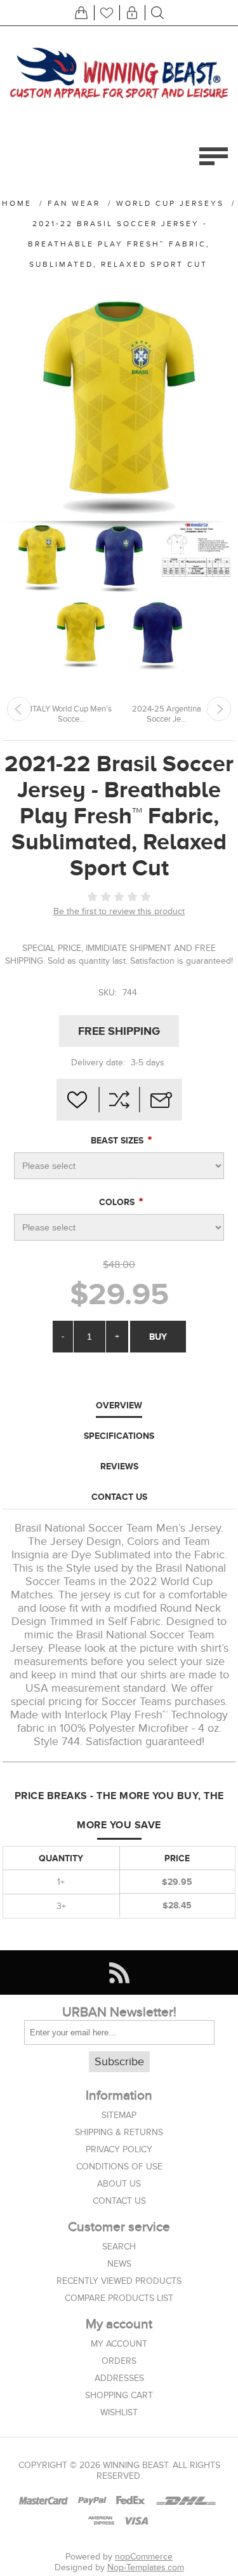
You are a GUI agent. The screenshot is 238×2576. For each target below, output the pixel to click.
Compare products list (119, 2298)
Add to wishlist (77, 1100)
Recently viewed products (119, 2281)
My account (119, 2344)
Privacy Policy (119, 2149)
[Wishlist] (107, 13)
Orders (119, 2361)
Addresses (119, 2378)
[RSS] (119, 1972)
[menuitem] (119, 2115)
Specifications (119, 1436)
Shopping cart (119, 2395)
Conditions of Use (119, 2167)
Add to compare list (119, 1100)
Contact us (119, 2201)
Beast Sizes (118, 1140)
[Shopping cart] (81, 13)
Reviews (119, 1466)
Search (119, 2247)
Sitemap (119, 2115)
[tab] (119, 1406)
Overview (119, 1405)
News (119, 2264)
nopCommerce (144, 2557)
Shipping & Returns (119, 2132)
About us (119, 2184)
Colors (118, 1202)
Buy (158, 1337)
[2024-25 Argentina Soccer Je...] (219, 709)
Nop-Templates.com (146, 2567)
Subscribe (119, 2062)
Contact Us (119, 1497)
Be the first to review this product (119, 911)
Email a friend (161, 1100)
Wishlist (119, 2412)
